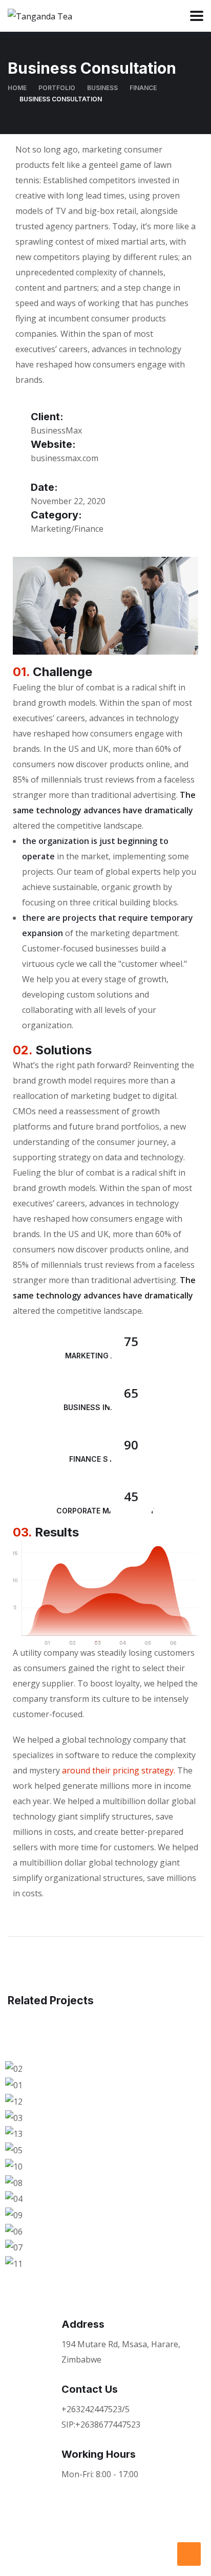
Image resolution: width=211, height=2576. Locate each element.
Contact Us (90, 2389)
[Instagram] (81, 2553)
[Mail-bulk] (109, 2553)
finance (143, 88)
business (102, 88)
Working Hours (99, 2454)
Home (17, 88)
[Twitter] (53, 2553)
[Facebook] (26, 2553)
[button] (105, 2279)
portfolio (57, 88)
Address (83, 2324)
